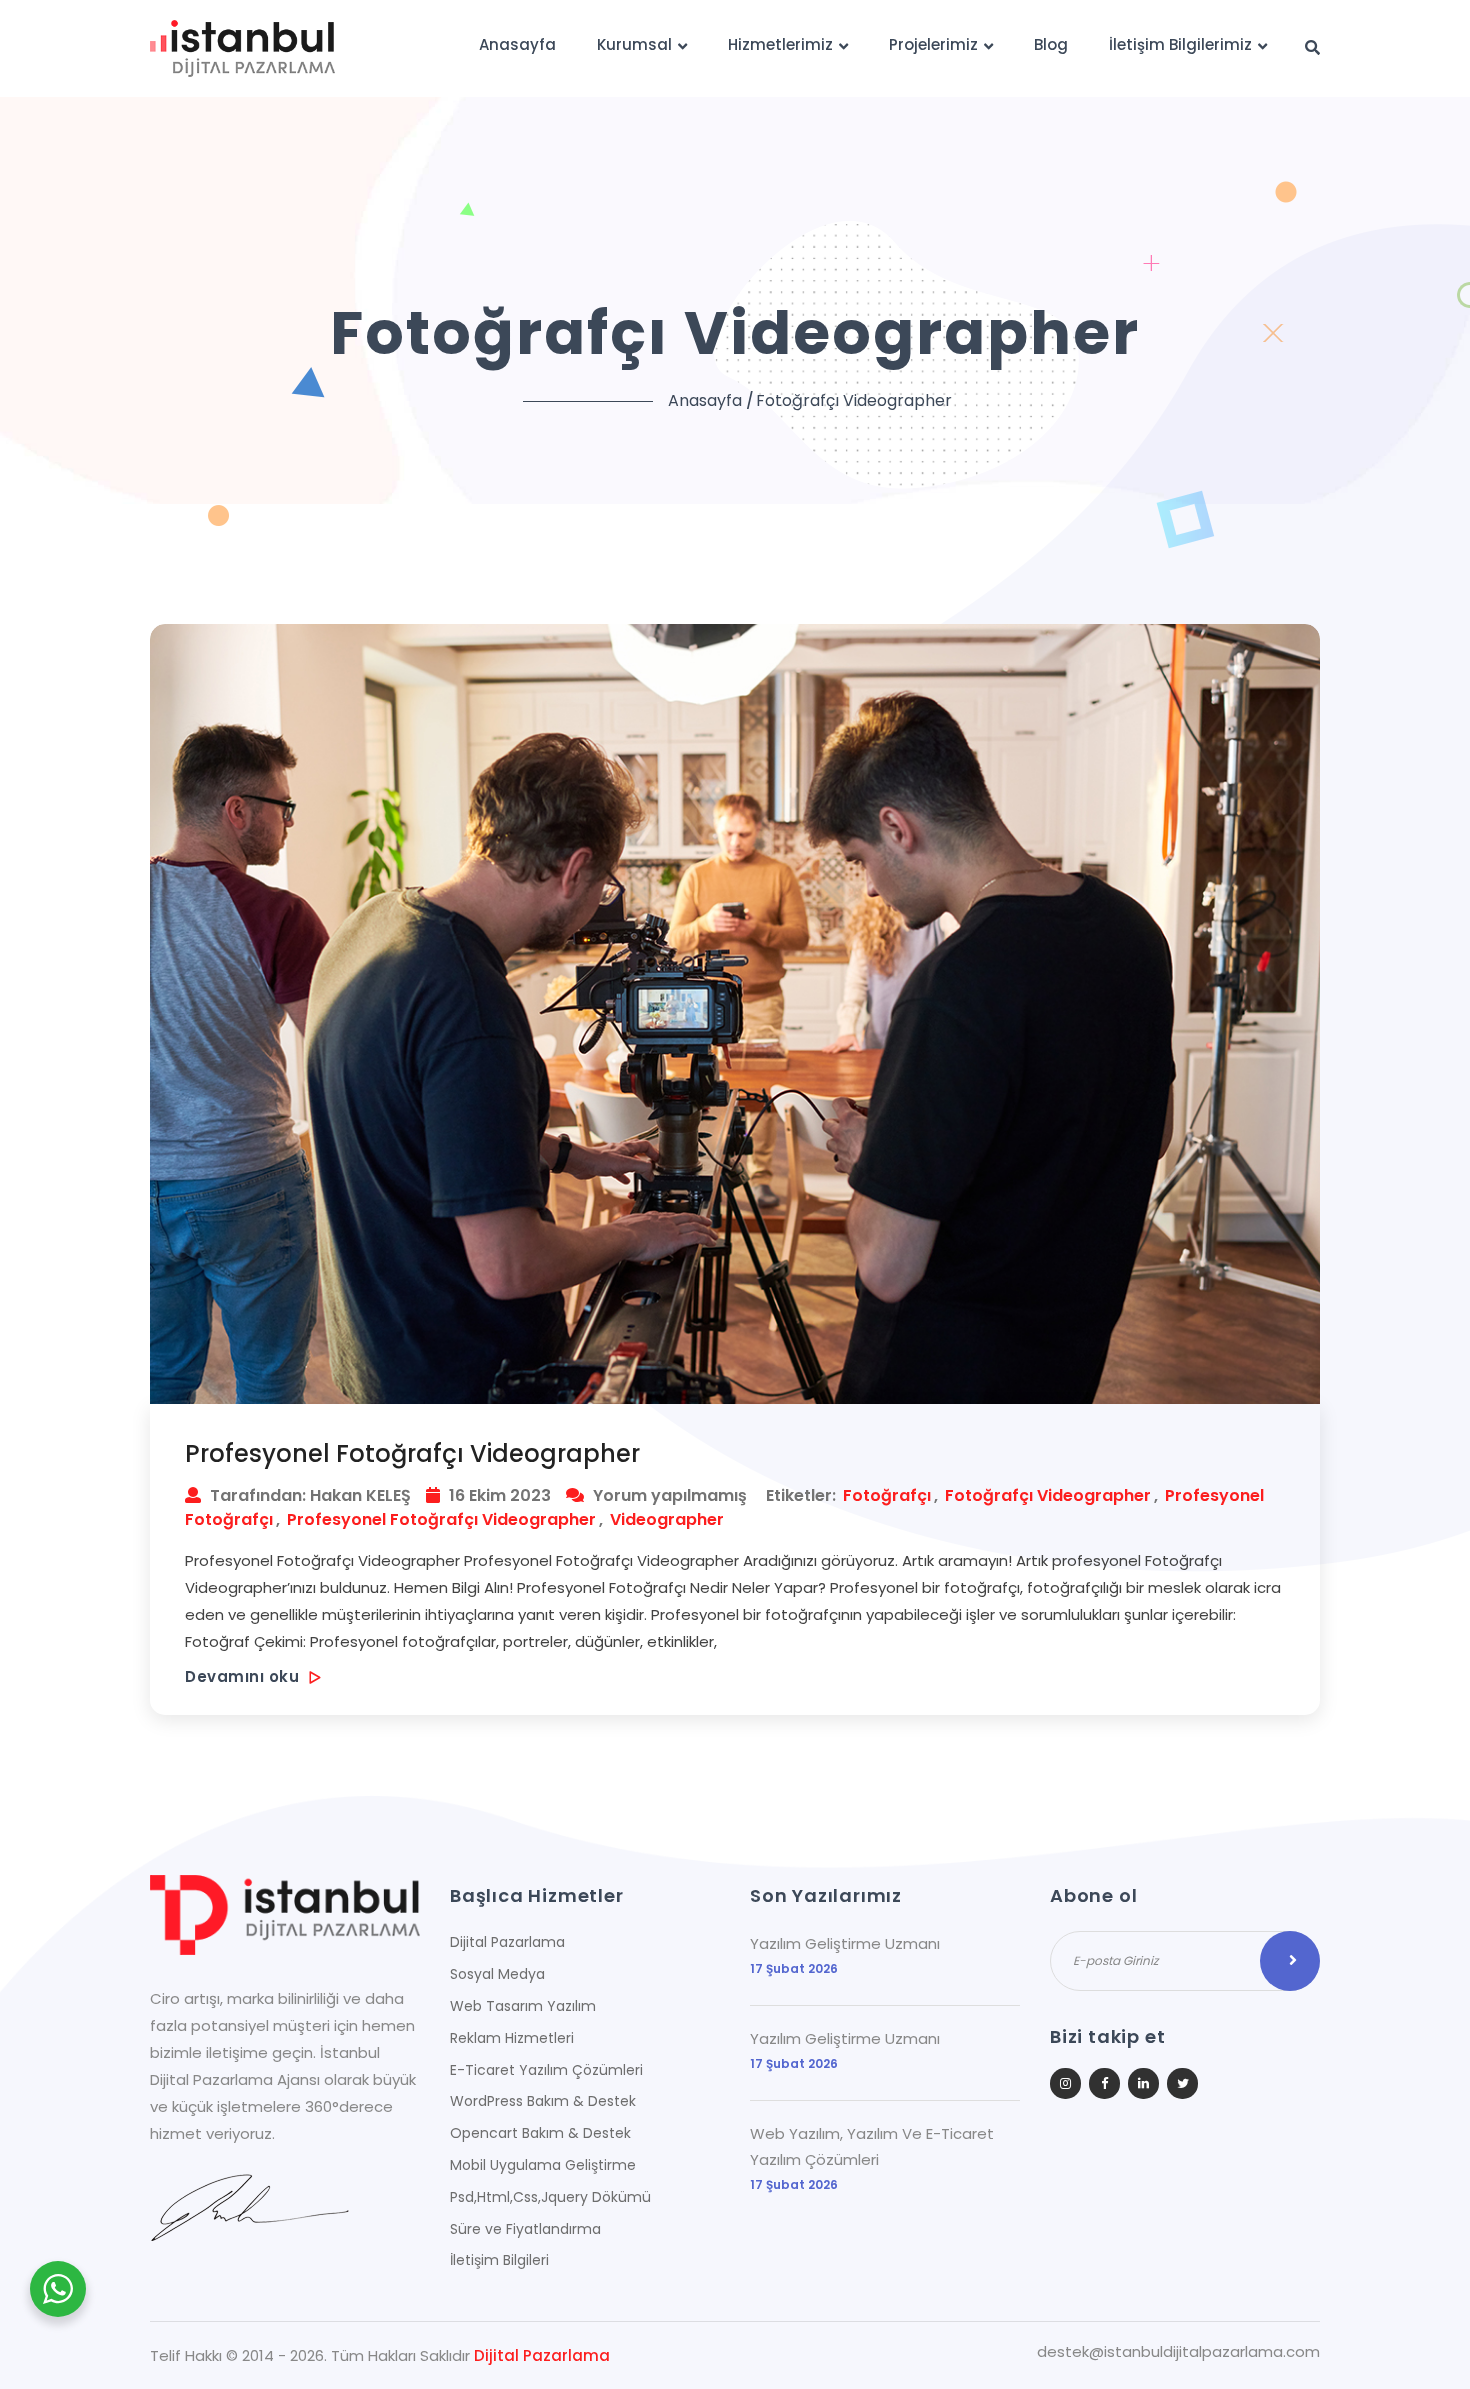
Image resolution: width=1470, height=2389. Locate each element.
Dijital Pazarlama (507, 1942)
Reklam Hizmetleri (512, 2038)
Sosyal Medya (497, 1974)
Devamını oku (244, 1676)
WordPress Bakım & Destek (543, 2101)
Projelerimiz (933, 44)
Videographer (667, 1519)
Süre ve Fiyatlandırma (525, 2229)
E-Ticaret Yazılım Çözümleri (546, 2070)
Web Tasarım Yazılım (523, 2006)
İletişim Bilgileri (499, 2260)
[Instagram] (1065, 2083)
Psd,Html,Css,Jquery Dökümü (550, 2197)
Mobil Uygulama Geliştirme (543, 2165)
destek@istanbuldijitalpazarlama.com (1178, 2352)
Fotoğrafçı (887, 1495)
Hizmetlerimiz (780, 44)
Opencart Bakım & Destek (540, 2133)
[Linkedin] (1143, 2083)
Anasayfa (517, 44)
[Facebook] (1104, 2083)
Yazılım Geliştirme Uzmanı (845, 1943)
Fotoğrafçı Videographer (1048, 1495)
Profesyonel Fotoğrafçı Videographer (412, 1454)
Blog (1051, 44)
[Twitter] (1182, 2083)
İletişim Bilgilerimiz (1180, 44)
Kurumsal (634, 44)
